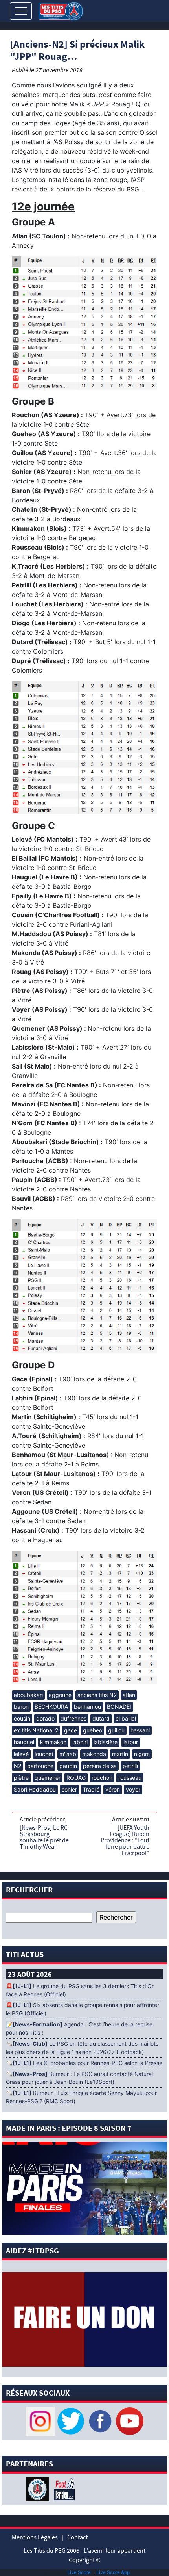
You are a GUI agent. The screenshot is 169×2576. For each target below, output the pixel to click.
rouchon (102, 1778)
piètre (21, 1778)
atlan (129, 1695)
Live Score (79, 2572)
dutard (101, 1718)
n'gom (142, 1754)
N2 (17, 1766)
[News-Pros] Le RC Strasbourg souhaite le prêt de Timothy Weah (44, 1837)
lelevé (21, 1754)
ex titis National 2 (36, 1730)
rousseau (130, 1778)
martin (120, 1754)
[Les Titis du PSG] (61, 10)
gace (71, 1730)
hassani (140, 1730)
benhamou (87, 1707)
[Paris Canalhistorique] (38, 2489)
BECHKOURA (51, 1707)
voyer (133, 1789)
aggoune (60, 1695)
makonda (94, 1754)
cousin (22, 1718)
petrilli (130, 1766)
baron (21, 1707)
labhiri (80, 1742)
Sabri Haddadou (35, 1789)
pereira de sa (100, 1766)
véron (113, 1789)
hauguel (24, 1742)
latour (131, 1742)
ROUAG (76, 1778)
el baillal (126, 1718)
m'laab (68, 1754)
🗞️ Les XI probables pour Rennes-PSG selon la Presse (84, 2063)
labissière (106, 1742)
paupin (68, 1766)
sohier (69, 1789)
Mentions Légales (35, 2537)
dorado (45, 1718)
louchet (44, 1754)
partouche (40, 1766)
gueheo (93, 1730)
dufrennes (73, 1718)
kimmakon (53, 1742)
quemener (48, 1778)
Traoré (91, 1789)
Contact (77, 2537)
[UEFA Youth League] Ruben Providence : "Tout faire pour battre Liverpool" (125, 1840)
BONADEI (119, 1707)
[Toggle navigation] (21, 11)
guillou (116, 1730)
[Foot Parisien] (63, 2489)
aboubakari (28, 1695)
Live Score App (113, 2572)
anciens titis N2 (97, 1695)
